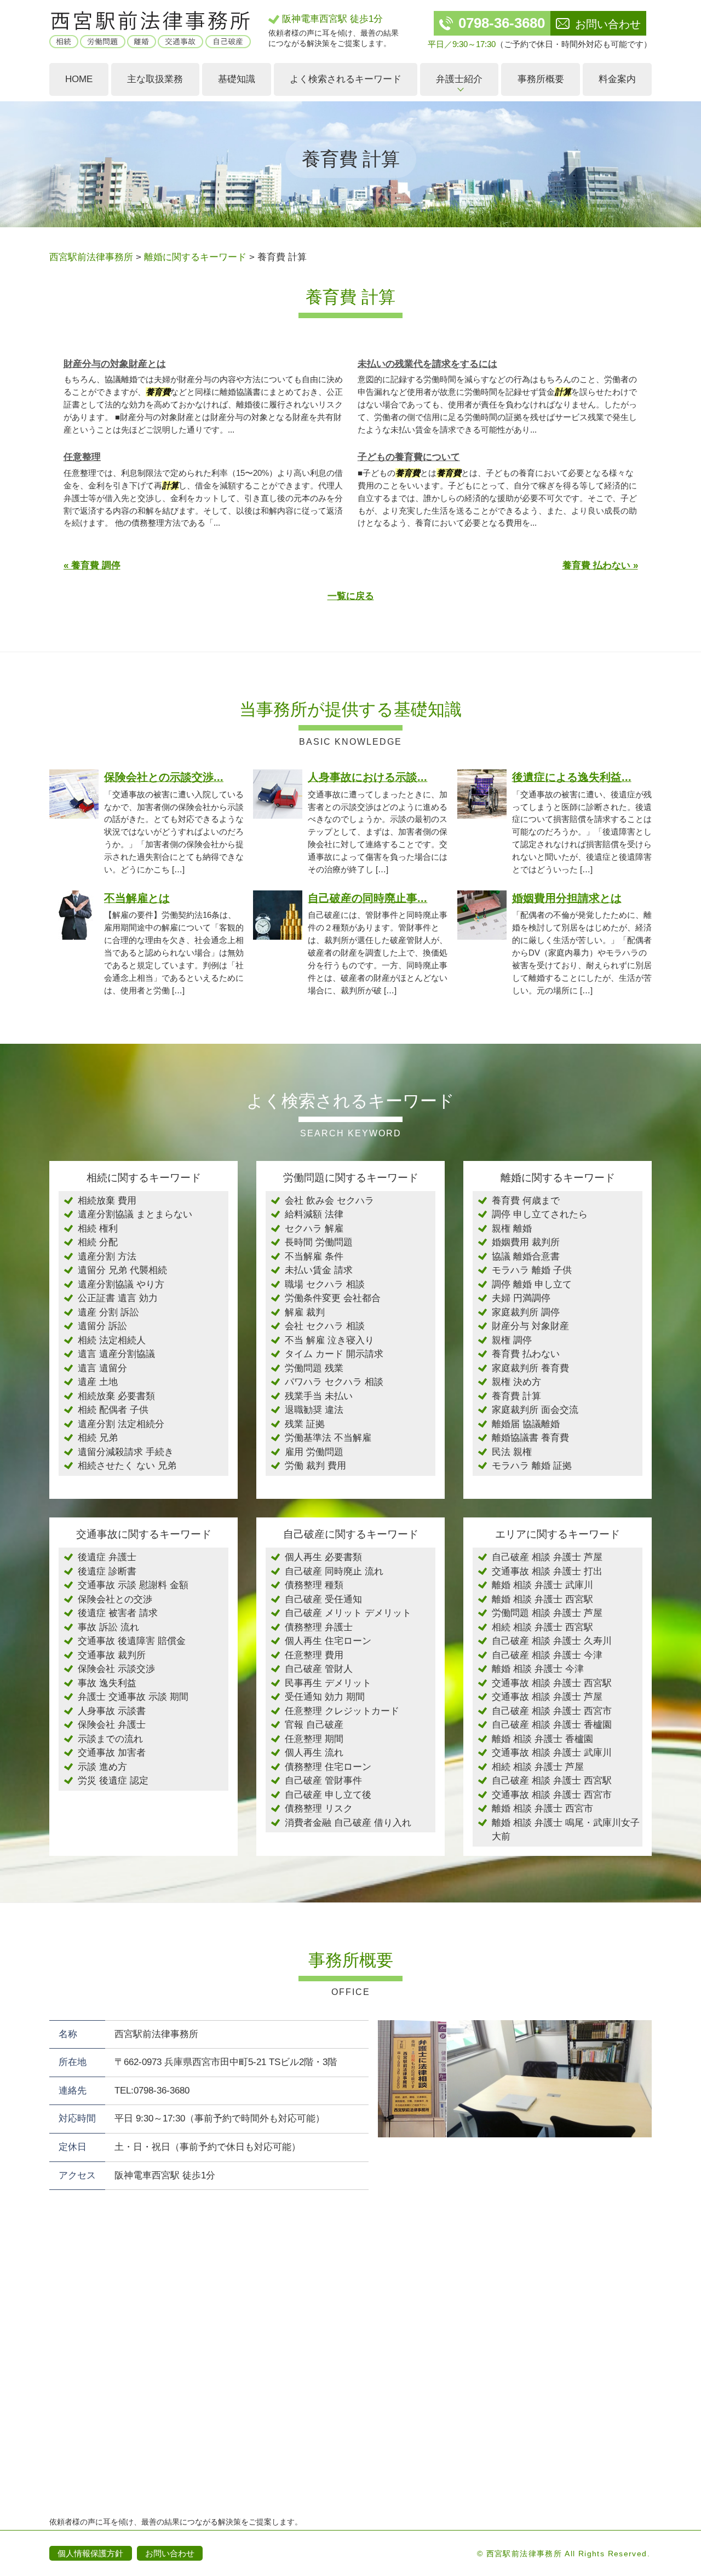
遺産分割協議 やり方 (121, 1284)
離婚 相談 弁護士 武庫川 (542, 1585)
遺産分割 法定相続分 (121, 1424)
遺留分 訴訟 (102, 1326)
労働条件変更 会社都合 (333, 1298)
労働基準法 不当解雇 (328, 1438)
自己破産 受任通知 (323, 1599)
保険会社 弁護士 (112, 1725)
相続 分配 (98, 1242)
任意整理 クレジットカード (342, 1711)
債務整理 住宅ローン (328, 1767)
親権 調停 (512, 1340)
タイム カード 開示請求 (334, 1354)
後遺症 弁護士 (107, 1557)
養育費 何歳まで (526, 1201)
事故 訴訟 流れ (108, 1627)
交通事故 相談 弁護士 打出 (547, 1571)
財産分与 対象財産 (530, 1326)
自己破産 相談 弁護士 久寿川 (552, 1641)
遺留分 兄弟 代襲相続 (122, 1270)
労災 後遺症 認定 (113, 1781)
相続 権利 (98, 1229)
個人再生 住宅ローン (328, 1641)
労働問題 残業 (314, 1368)
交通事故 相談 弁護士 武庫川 (552, 1753)
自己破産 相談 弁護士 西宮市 (552, 1711)
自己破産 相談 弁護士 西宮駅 (552, 1781)
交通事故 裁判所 (112, 1655)
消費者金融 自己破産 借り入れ (348, 1823)
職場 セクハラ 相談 (325, 1284)
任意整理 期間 (314, 1739)
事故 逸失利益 (107, 1683)
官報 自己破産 (314, 1725)
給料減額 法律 (314, 1214)
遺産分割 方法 (107, 1257)
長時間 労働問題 (319, 1242)
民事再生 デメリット (328, 1683)
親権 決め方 (516, 1382)
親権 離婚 (512, 1229)
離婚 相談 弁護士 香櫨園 (542, 1739)
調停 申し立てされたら (540, 1214)
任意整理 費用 (314, 1655)
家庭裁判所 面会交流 (535, 1410)
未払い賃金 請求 (319, 1270)
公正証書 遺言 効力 (118, 1298)
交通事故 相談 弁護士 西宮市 (552, 1795)
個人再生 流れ (314, 1753)
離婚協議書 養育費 (530, 1438)
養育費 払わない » (600, 565)
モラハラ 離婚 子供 (532, 1270)
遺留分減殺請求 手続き (126, 1452)
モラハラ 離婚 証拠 (532, 1466)
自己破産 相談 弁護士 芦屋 (547, 1557)
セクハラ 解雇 (314, 1229)
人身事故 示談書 (112, 1711)
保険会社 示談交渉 (116, 1669)
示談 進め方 (102, 1767)
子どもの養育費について (409, 457)
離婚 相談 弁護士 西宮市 (542, 1809)
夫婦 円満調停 (521, 1298)
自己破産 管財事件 (323, 1781)
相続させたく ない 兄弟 (127, 1466)
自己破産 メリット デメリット (348, 1613)
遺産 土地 (98, 1382)
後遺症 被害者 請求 (118, 1613)
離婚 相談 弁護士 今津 (538, 1669)
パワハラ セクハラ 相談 (334, 1382)
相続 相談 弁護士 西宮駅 (542, 1627)
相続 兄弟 (98, 1438)
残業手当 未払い (319, 1396)
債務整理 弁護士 (319, 1627)
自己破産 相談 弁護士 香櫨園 (552, 1725)
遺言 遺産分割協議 (116, 1354)
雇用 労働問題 (314, 1452)
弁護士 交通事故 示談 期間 (133, 1697)
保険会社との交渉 (115, 1599)
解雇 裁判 (305, 1312)
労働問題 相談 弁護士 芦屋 (547, 1613)
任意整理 (82, 457)
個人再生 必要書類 (323, 1557)
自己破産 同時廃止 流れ (334, 1571)
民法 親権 (512, 1452)
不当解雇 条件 (314, 1257)
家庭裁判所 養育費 (530, 1368)
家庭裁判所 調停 (526, 1312)
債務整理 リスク (319, 1809)
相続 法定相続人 (112, 1340)
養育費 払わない (526, 1354)
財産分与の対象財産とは (115, 364)
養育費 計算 (516, 1396)
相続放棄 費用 (107, 1201)
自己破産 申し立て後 (328, 1795)
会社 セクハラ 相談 (325, 1326)
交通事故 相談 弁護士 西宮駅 (552, 1683)
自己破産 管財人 (319, 1669)
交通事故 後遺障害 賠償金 (132, 1641)
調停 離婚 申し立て (532, 1284)
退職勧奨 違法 (314, 1410)
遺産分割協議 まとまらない (135, 1214)
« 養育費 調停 (92, 565)
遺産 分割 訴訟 (108, 1312)
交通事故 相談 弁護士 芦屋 (547, 1697)
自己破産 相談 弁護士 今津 (547, 1655)
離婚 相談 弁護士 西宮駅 (542, 1599)
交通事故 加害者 (112, 1753)
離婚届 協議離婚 (526, 1424)
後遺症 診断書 (107, 1571)
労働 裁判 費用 (315, 1466)
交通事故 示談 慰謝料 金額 (133, 1585)
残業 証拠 (305, 1424)
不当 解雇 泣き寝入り (329, 1340)
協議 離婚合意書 (526, 1257)
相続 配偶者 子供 (113, 1410)
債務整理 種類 (314, 1585)
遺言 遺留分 (102, 1368)
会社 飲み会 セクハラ (329, 1201)
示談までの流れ (110, 1739)
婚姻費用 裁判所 (526, 1242)
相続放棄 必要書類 (116, 1396)
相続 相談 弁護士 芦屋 (538, 1767)
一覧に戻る (351, 596)
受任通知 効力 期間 (325, 1697)
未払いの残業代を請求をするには (427, 364)
